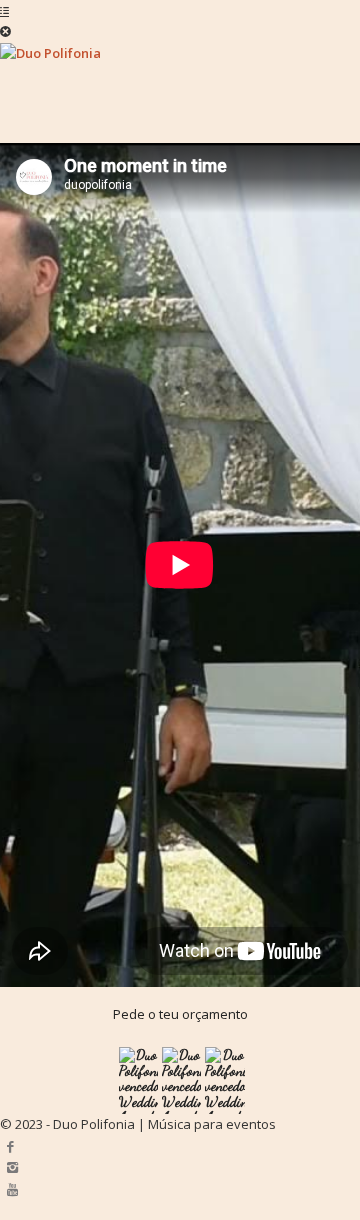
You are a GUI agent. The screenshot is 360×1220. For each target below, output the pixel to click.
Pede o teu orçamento (180, 1014)
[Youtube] (12, 1189)
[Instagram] (12, 1167)
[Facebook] (10, 1146)
